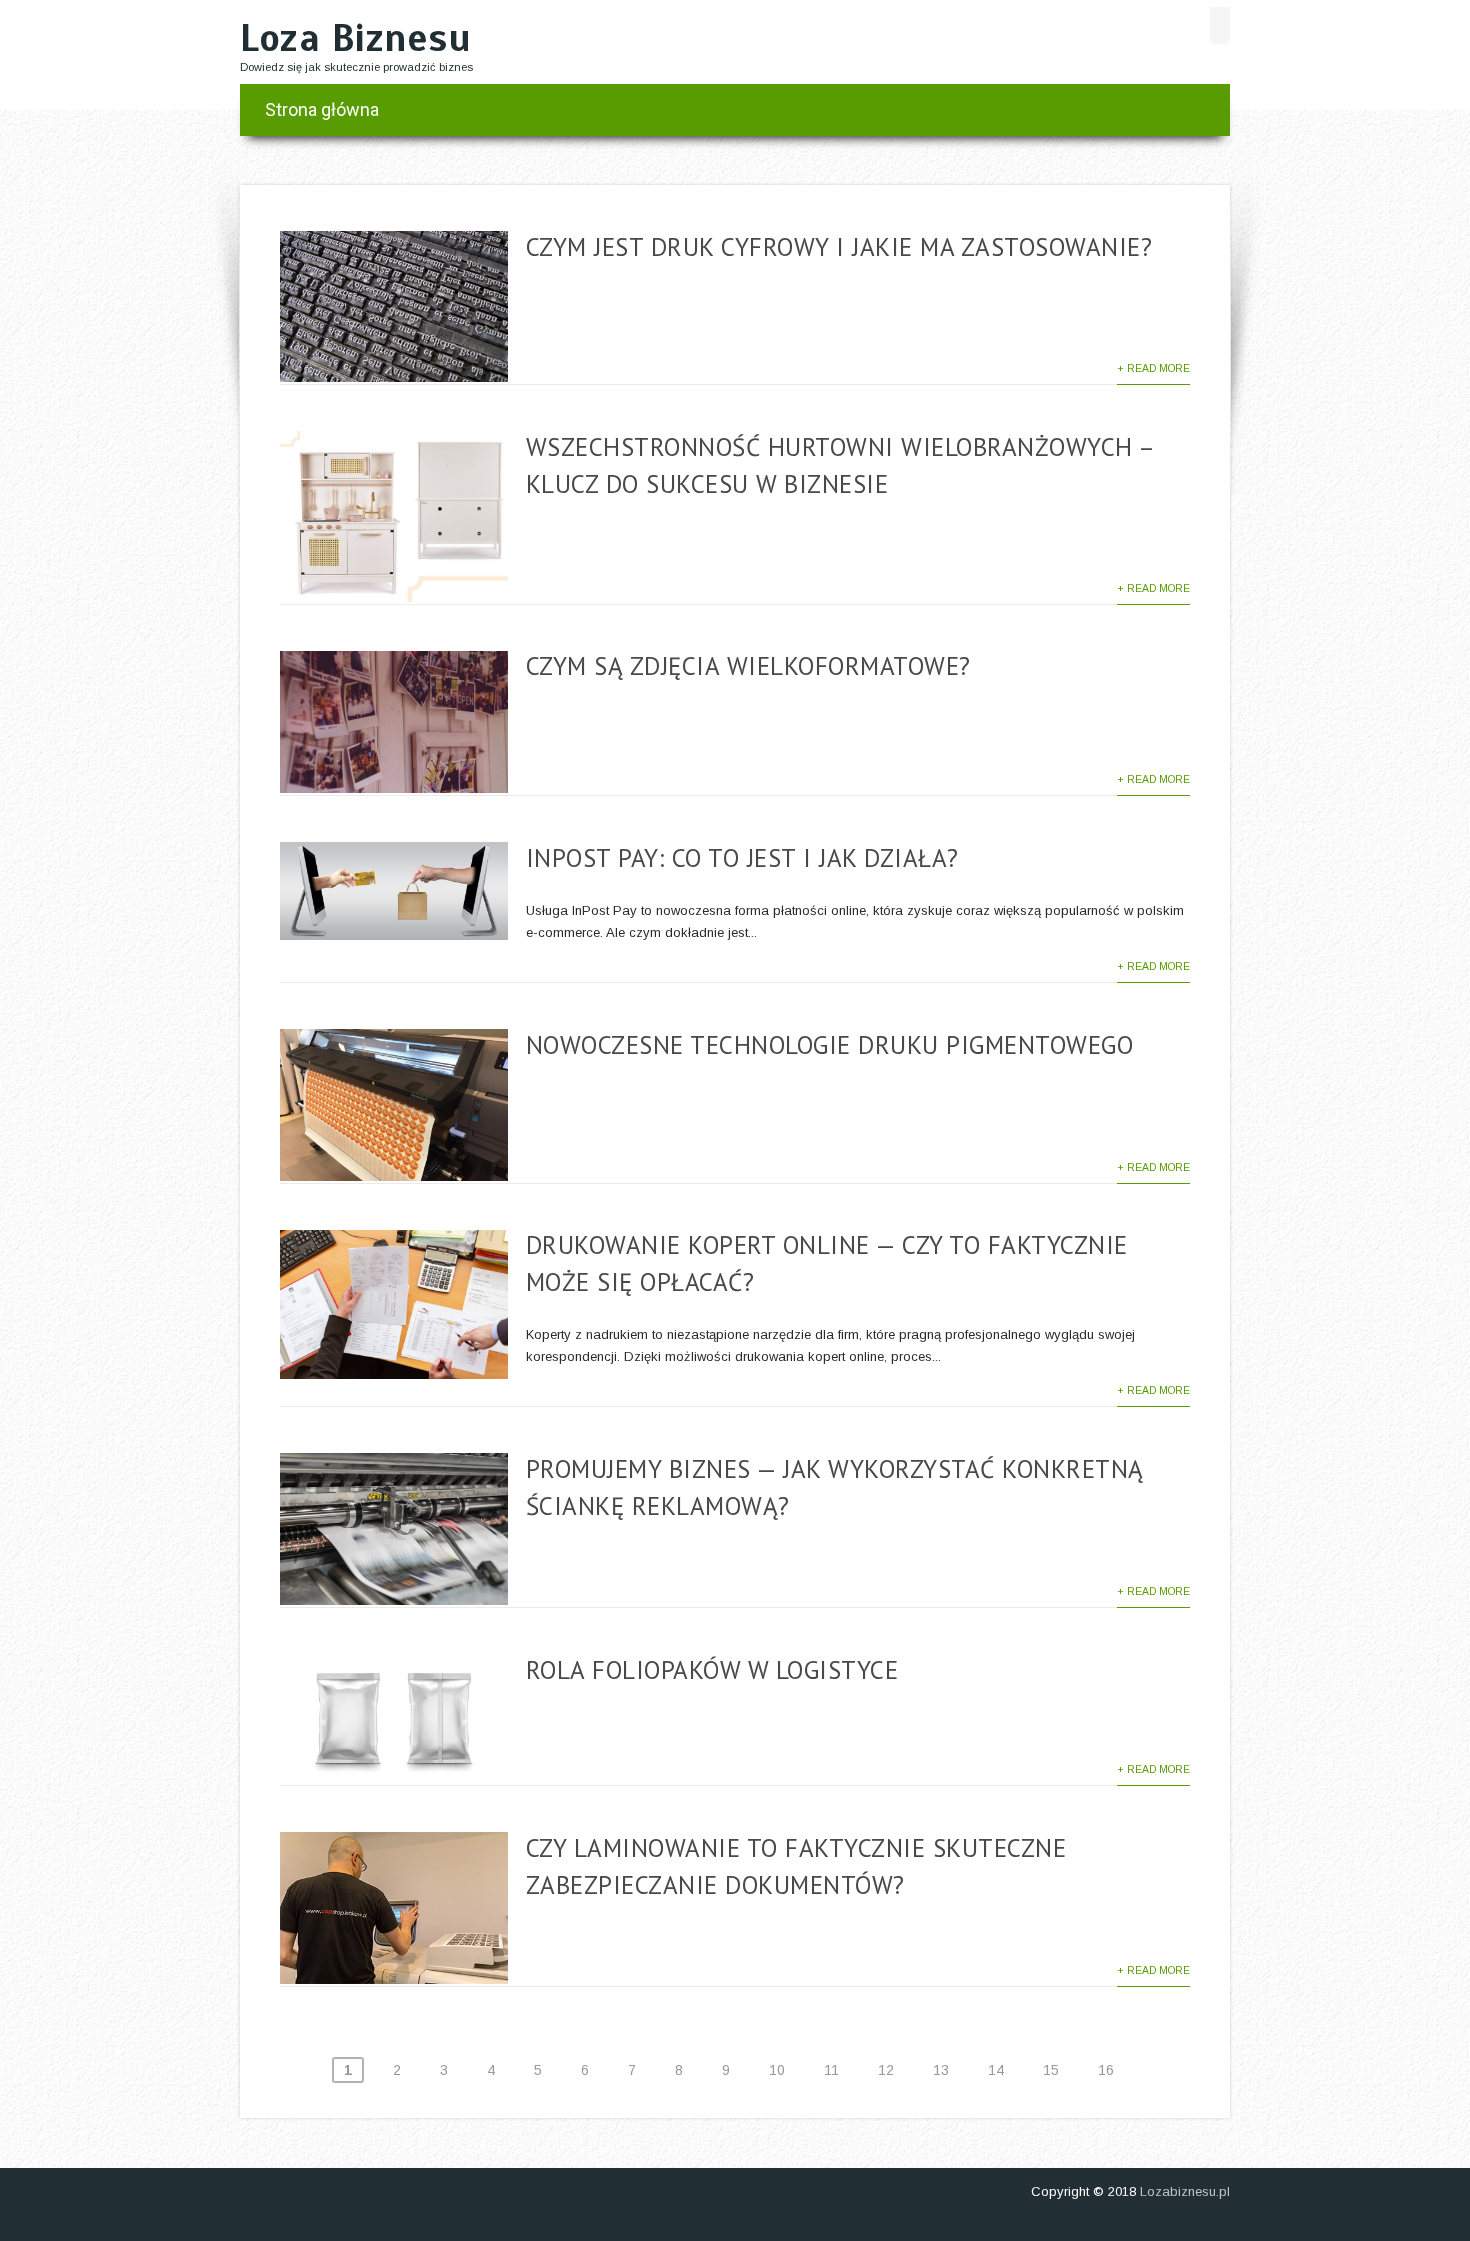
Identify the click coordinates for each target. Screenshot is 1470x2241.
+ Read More (1153, 368)
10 (777, 2070)
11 (831, 2070)
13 (941, 2070)
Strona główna (322, 109)
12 (886, 2070)
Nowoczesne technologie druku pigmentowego (830, 1045)
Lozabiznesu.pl (1185, 2191)
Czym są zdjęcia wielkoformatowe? (748, 666)
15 (1051, 2070)
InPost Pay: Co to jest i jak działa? (742, 858)
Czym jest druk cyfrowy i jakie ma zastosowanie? (839, 247)
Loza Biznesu (355, 38)
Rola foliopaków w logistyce (712, 1670)
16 (1106, 2070)
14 (996, 2070)
